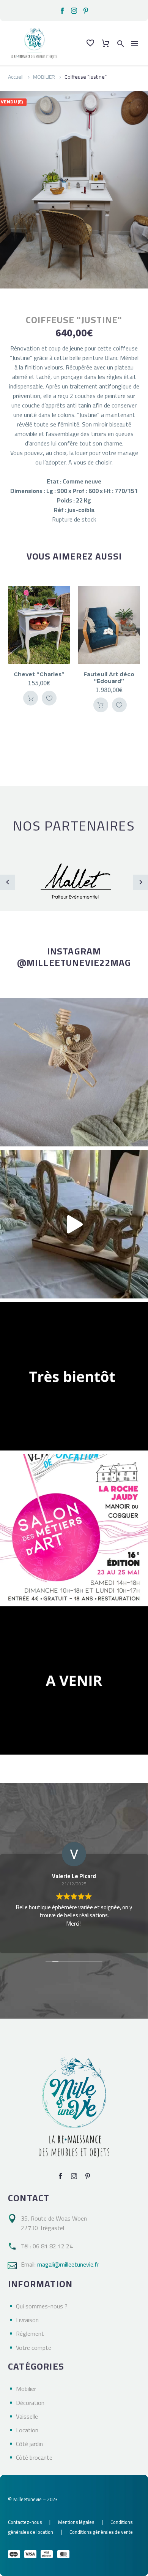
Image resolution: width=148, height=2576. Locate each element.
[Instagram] (74, 11)
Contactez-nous (25, 2522)
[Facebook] (62, 11)
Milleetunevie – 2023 (35, 2499)
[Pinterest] (86, 11)
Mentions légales (76, 2522)
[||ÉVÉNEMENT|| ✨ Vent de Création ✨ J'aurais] (74, 1528)
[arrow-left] (7, 882)
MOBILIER (44, 77)
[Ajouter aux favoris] (49, 698)
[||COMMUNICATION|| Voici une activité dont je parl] (74, 1224)
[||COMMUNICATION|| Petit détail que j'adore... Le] (74, 1072)
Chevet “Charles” (39, 674)
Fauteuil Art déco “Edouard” (109, 678)
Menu (135, 43)
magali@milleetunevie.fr (68, 2264)
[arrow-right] (141, 882)
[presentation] (15, 649)
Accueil (16, 77)
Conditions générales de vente (101, 2532)
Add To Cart (31, 698)
